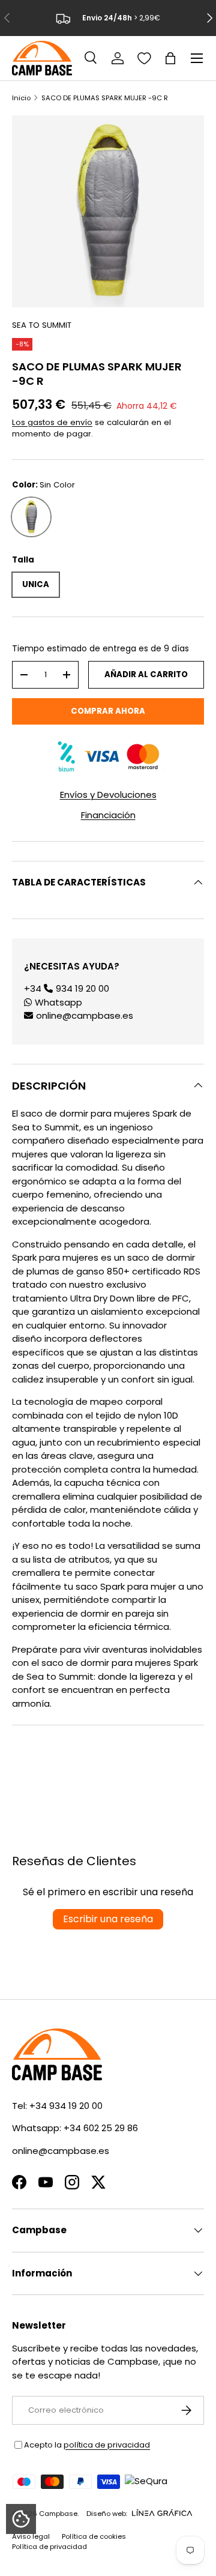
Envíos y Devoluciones (108, 795)
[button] (170, 58)
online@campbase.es (85, 1015)
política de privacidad (107, 2445)
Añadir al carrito (146, 674)
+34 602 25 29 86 (101, 2128)
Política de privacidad (49, 2547)
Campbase (58, 2514)
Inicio (21, 98)
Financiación (108, 815)
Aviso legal (31, 2536)
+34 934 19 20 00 (66, 2106)
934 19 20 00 (82, 988)
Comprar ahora (108, 711)
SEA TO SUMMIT (42, 325)
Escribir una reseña (108, 1919)
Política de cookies (94, 2536)
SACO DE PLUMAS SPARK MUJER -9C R (105, 98)
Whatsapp (58, 1002)
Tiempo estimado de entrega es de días (100, 648)
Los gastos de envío (52, 422)
